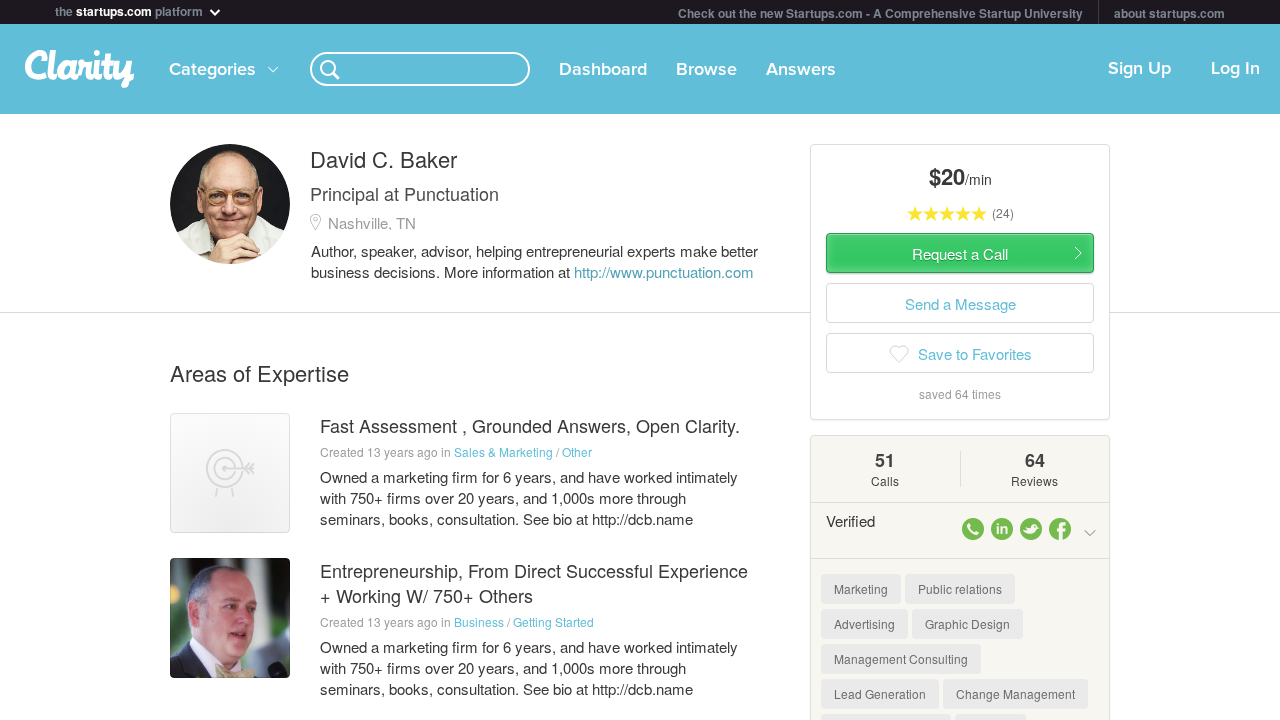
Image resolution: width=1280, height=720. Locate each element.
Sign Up (1139, 69)
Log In (1235, 69)
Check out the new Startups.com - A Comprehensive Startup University (880, 13)
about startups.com (1169, 13)
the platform (130, 9)
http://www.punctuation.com (664, 271)
